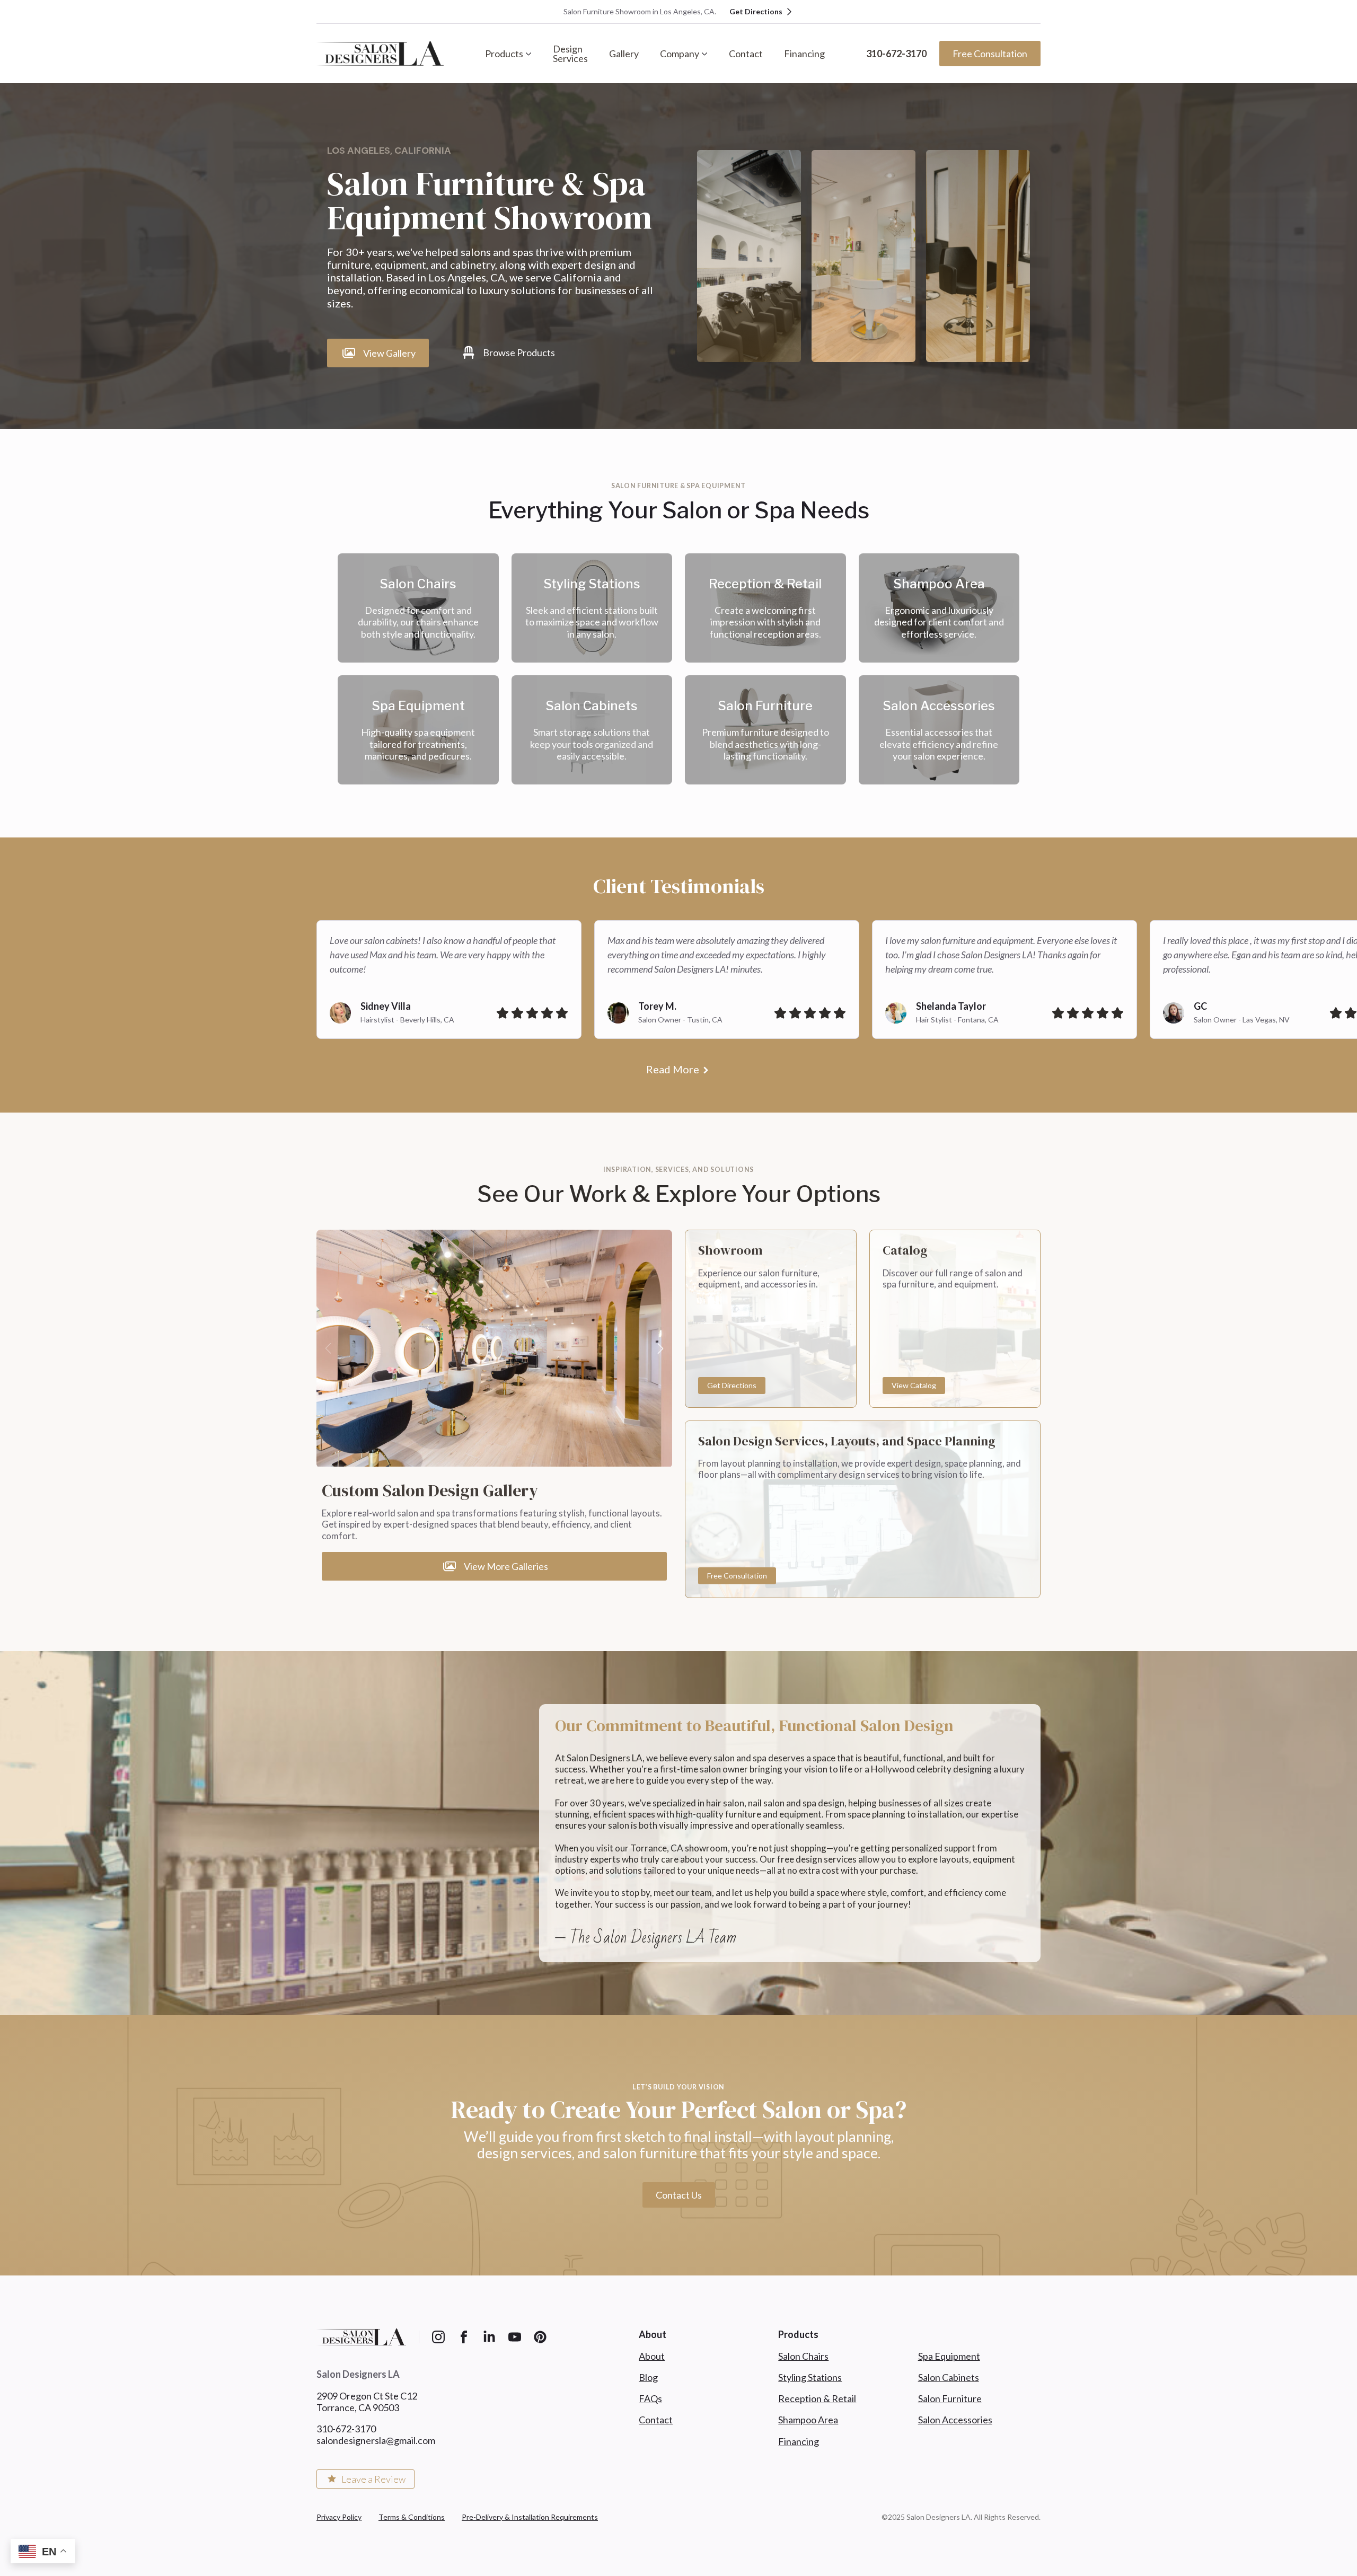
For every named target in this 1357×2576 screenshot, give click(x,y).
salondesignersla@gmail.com (376, 2440)
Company (680, 54)
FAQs (650, 2398)
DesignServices (570, 54)
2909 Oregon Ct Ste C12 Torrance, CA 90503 (367, 2402)
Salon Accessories (955, 2420)
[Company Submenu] (709, 54)
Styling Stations (810, 2377)
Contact (746, 54)
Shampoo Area (808, 2420)
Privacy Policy (339, 2517)
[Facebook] (464, 2337)
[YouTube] (515, 2337)
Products (504, 54)
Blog (648, 2377)
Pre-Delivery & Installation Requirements (530, 2517)
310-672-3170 (896, 54)
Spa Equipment (949, 2356)
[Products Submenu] (533, 54)
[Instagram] (438, 2337)
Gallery (624, 54)
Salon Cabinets (949, 2377)
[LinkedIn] (489, 2337)
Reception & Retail (817, 2398)
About (652, 2356)
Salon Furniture (950, 2398)
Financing (804, 54)
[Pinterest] (540, 2337)
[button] (660, 1348)
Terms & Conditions (412, 2517)
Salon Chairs (803, 2356)
